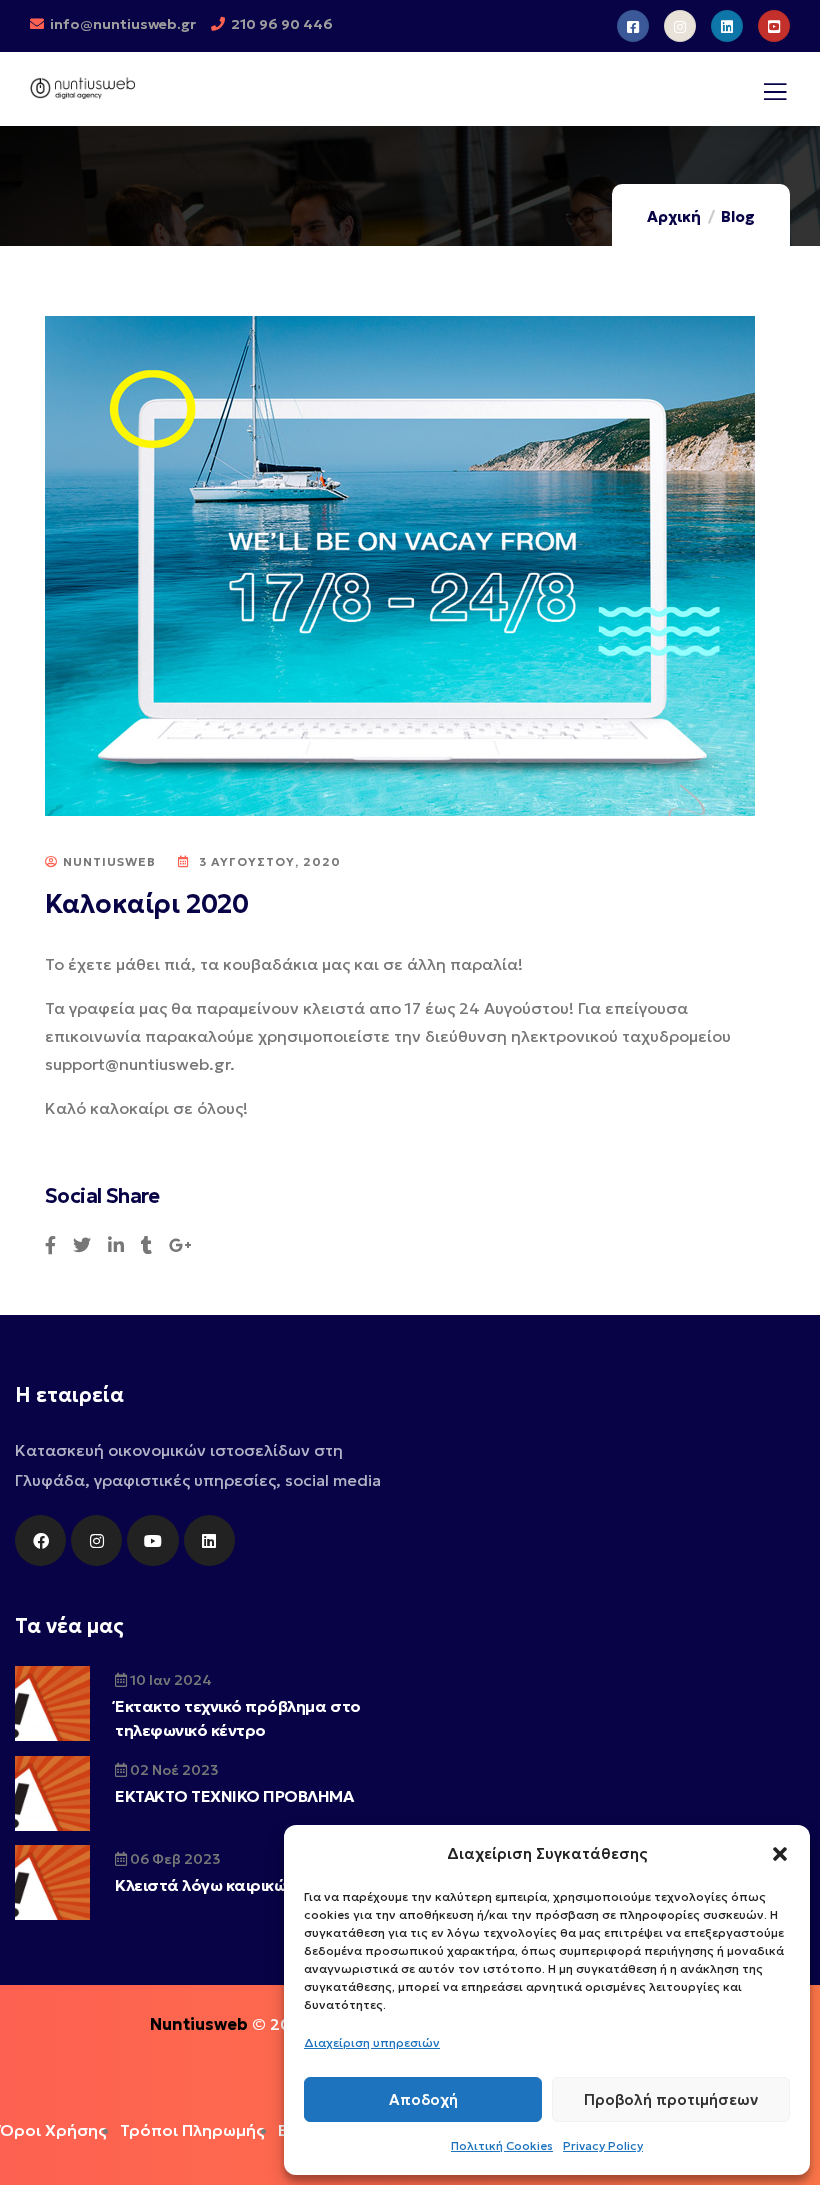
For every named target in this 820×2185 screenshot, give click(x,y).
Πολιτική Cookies (502, 2145)
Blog (738, 216)
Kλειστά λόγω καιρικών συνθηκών (246, 1885)
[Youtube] (152, 1540)
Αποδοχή (423, 2099)
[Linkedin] (209, 1540)
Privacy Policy (603, 2145)
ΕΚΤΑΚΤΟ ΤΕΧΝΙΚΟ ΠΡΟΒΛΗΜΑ (234, 1796)
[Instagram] (96, 1540)
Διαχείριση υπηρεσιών (372, 2042)
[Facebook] (40, 1540)
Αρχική (674, 216)
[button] (780, 1854)
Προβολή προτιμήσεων (671, 2099)
